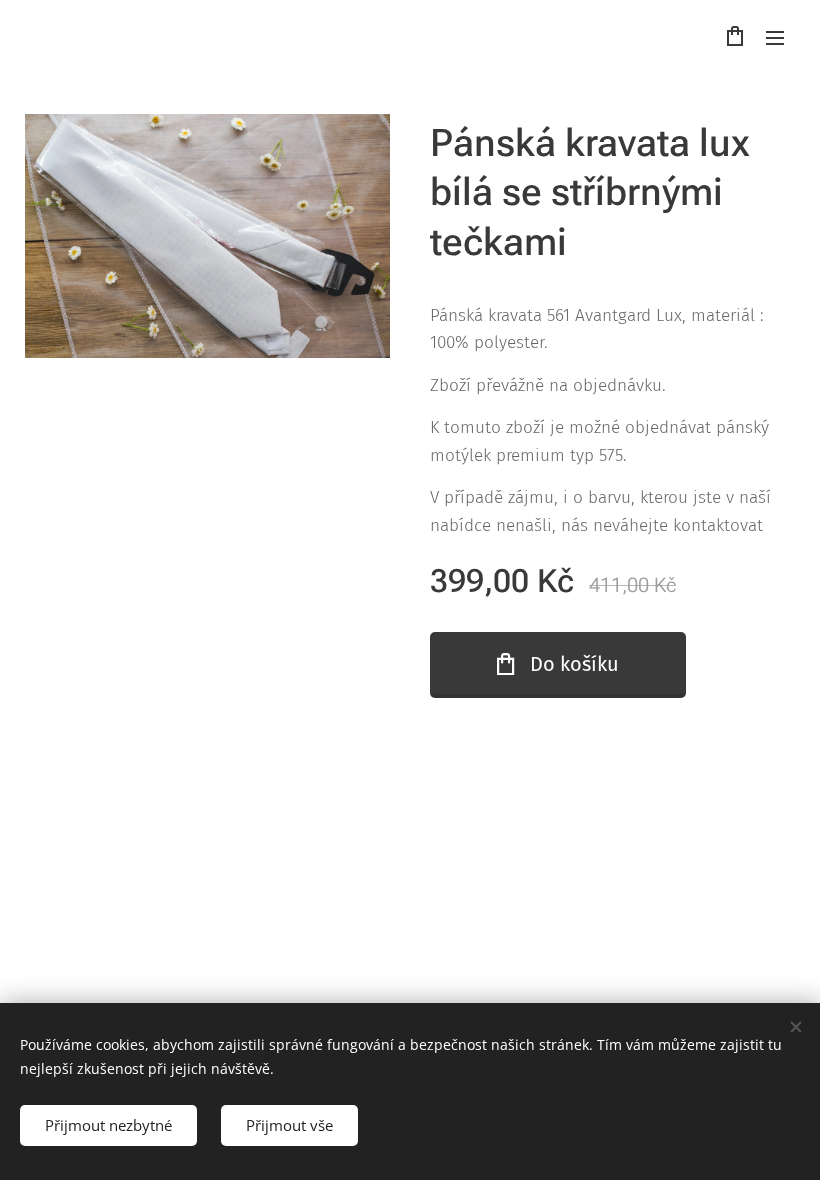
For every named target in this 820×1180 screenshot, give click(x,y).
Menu (775, 37)
